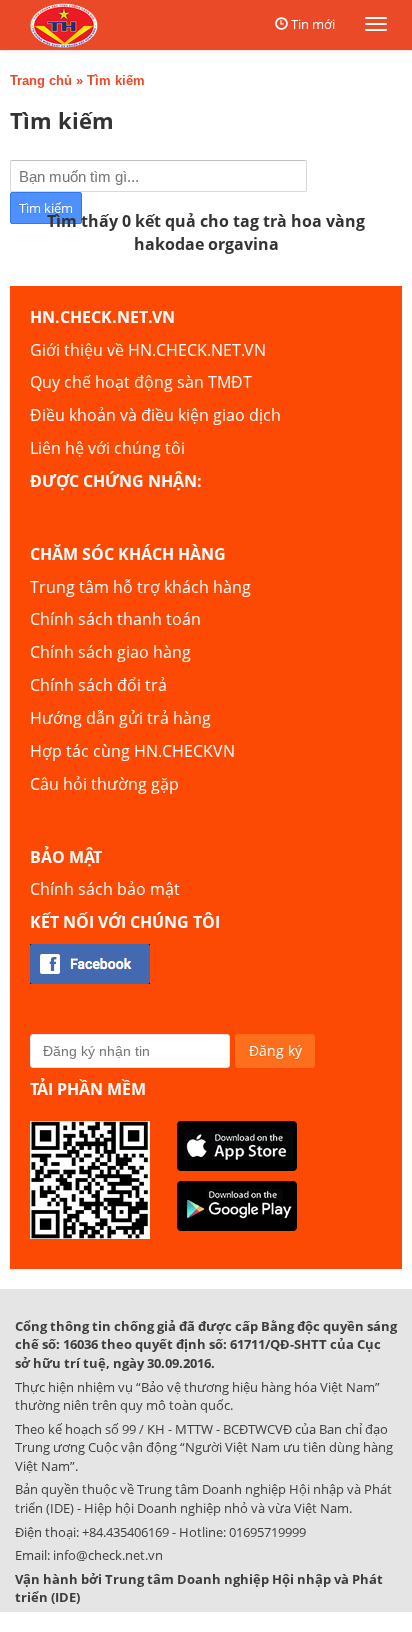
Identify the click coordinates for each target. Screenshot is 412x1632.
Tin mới (313, 24)
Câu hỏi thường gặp (104, 784)
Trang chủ (41, 80)
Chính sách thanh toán (115, 619)
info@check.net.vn (108, 1555)
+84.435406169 (125, 1532)
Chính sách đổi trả (98, 685)
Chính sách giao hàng (110, 652)
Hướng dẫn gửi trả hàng (120, 718)
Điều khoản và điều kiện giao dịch (155, 415)
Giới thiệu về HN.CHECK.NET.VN (148, 350)
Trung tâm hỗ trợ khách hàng (140, 587)
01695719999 (267, 1532)
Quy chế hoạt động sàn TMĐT (141, 382)
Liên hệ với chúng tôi (107, 448)
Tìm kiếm (116, 80)
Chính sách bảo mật (105, 889)
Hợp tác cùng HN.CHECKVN (132, 751)
